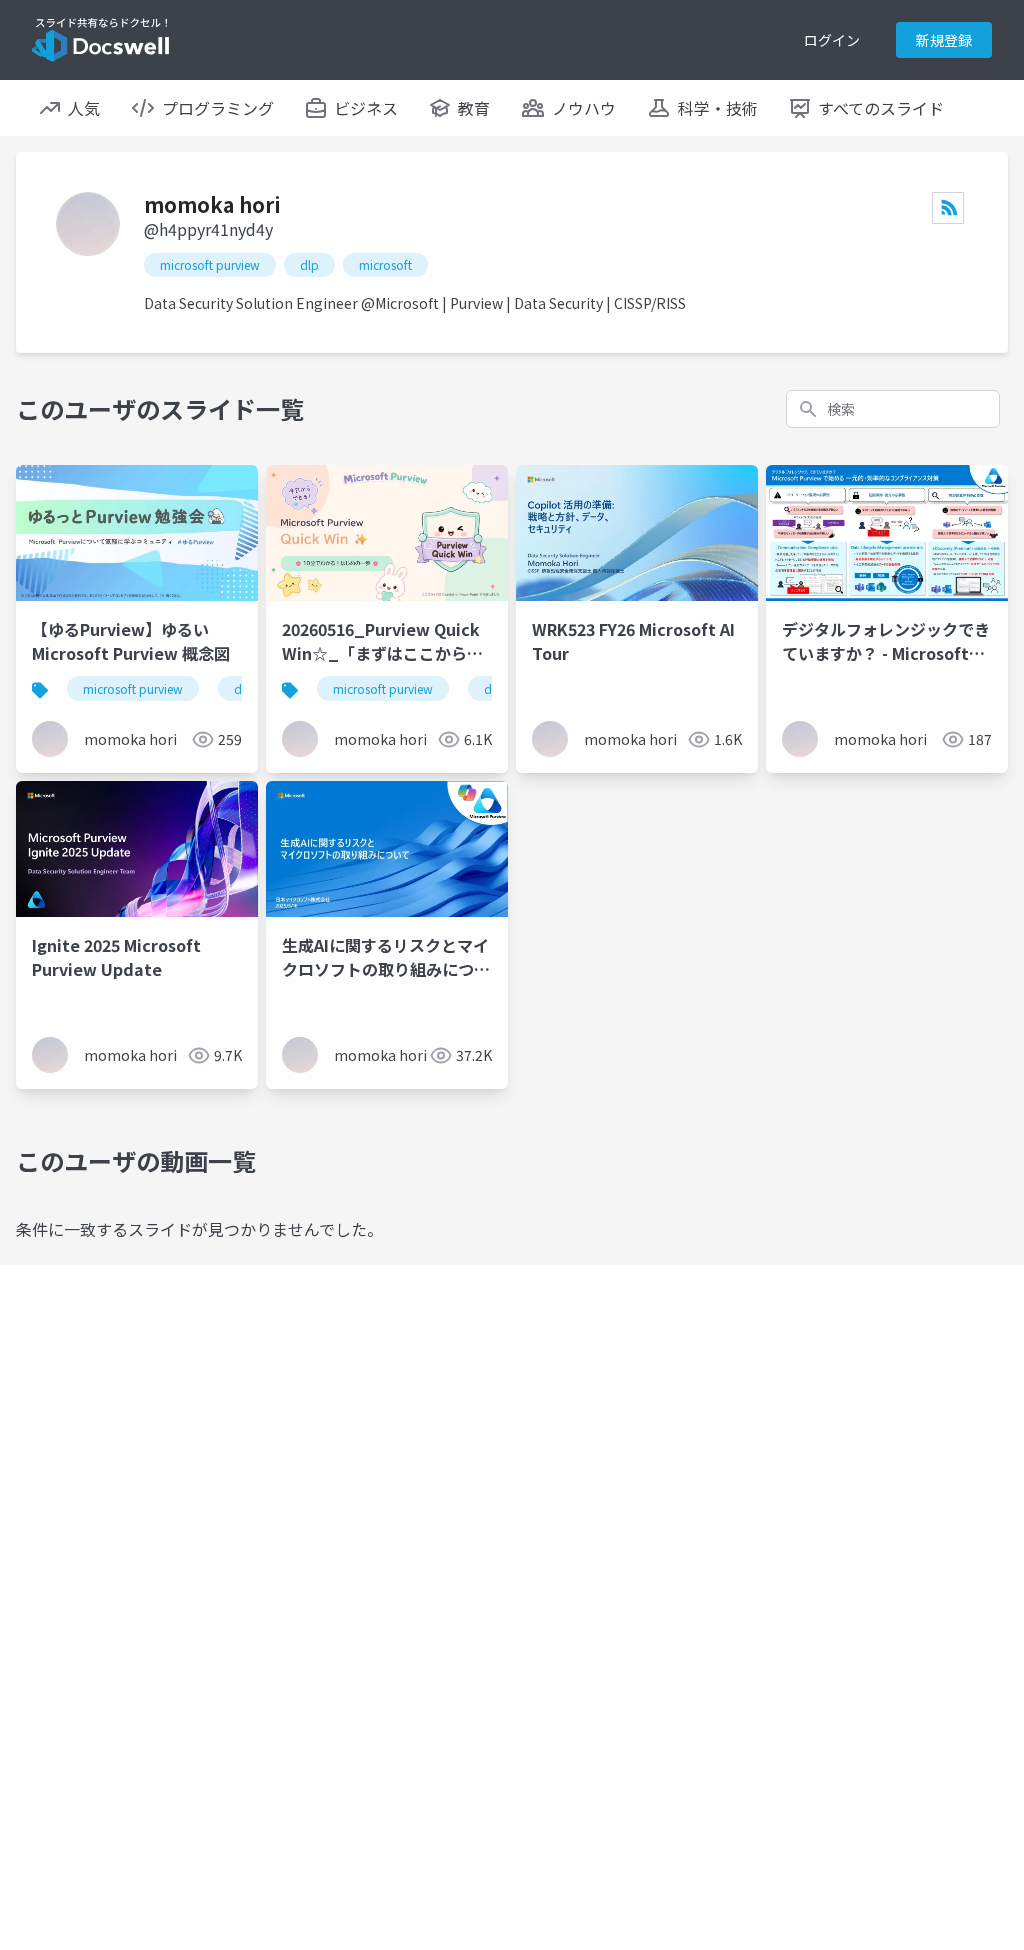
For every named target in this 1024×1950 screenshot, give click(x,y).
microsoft (385, 264)
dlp (309, 264)
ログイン (832, 40)
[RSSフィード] (948, 208)
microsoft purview (210, 264)
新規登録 (944, 40)
